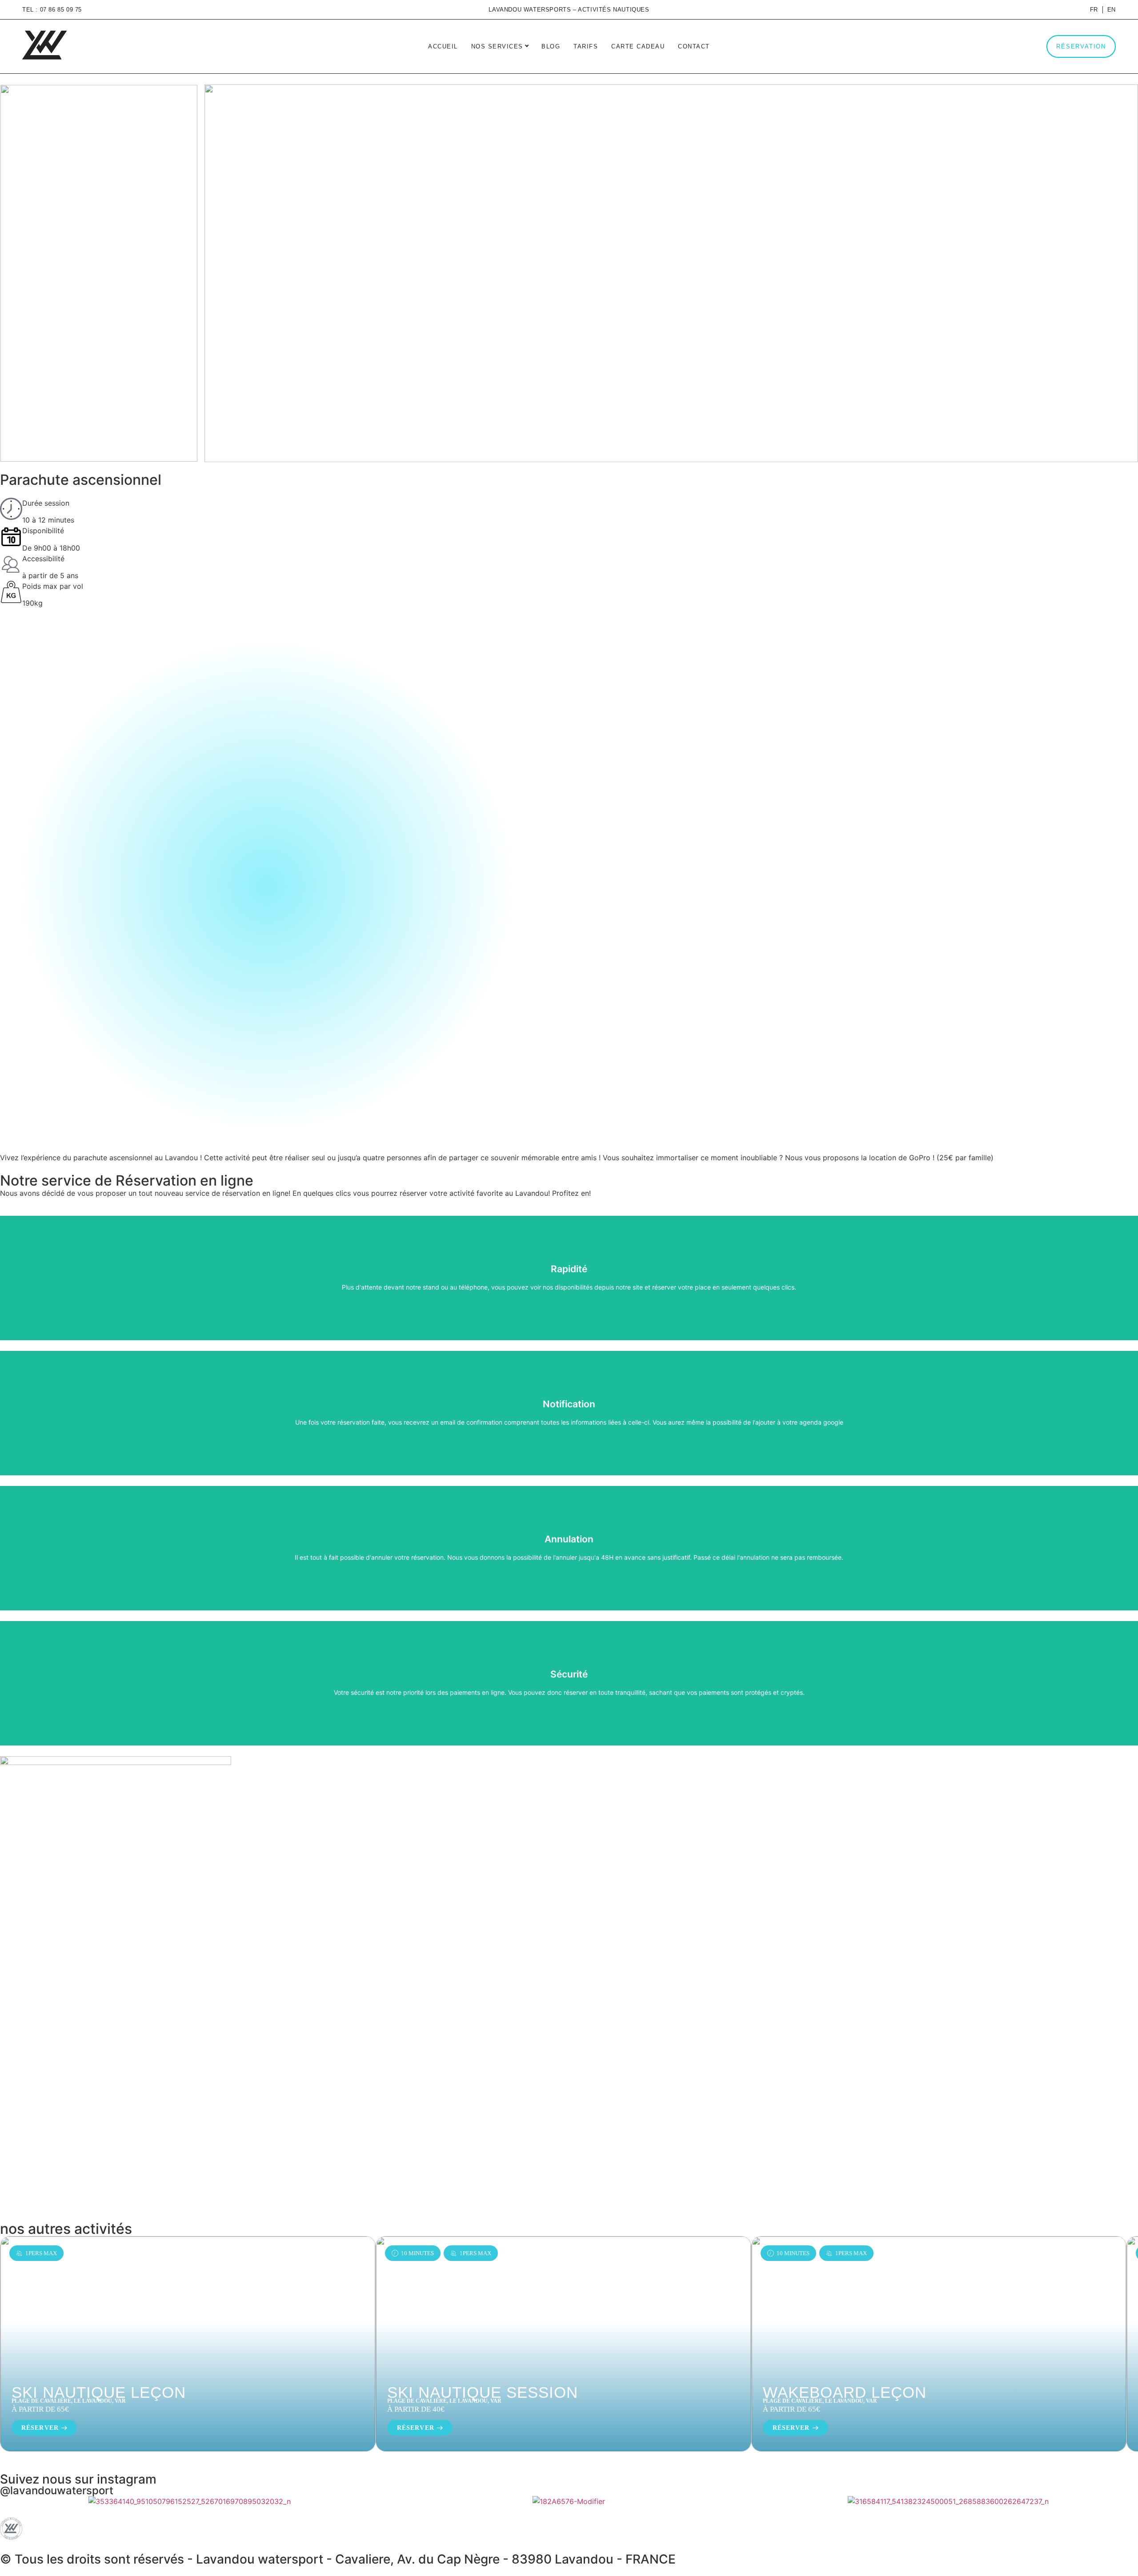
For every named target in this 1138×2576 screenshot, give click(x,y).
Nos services (499, 46)
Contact (694, 46)
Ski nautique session (483, 2392)
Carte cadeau (638, 46)
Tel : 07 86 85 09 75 (52, 10)
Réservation (1081, 46)
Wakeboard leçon (845, 2392)
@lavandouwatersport (57, 2490)
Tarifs (586, 46)
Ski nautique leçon (99, 2392)
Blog (551, 46)
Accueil (443, 46)
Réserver (40, 2428)
